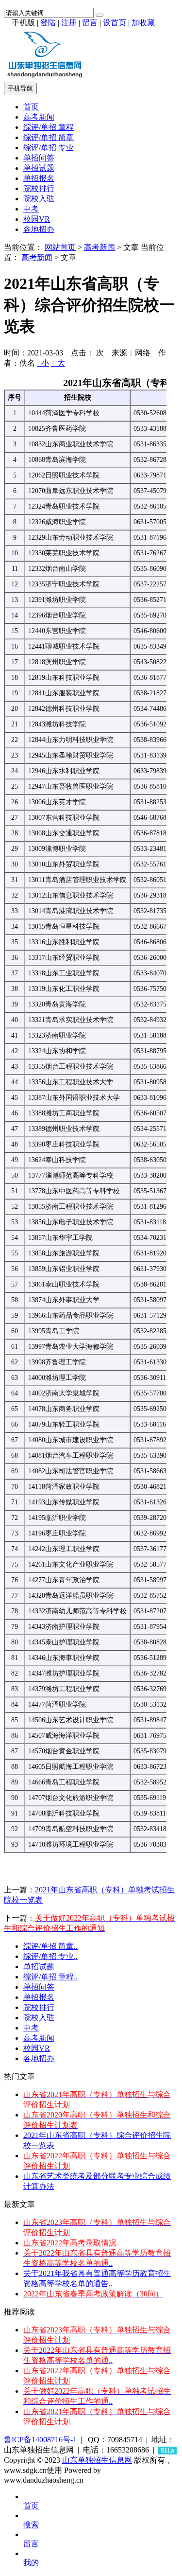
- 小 (43, 363)
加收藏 (143, 23)
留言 (90, 23)
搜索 (31, 2525)
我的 (31, 2563)
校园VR (37, 219)
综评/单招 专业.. (50, 1956)
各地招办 (39, 229)
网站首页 (60, 247)
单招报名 (39, 178)
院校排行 (39, 188)
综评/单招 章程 (49, 127)
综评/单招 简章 (49, 137)
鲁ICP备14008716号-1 (40, 2440)
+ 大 (58, 363)
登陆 (48, 23)
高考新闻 (39, 117)
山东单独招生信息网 (97, 2460)
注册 (69, 23)
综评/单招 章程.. (50, 1977)
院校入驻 (39, 199)
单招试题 (39, 168)
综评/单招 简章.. (50, 1946)
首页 (31, 107)
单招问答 (39, 158)
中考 (31, 209)
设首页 (115, 23)
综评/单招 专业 (49, 148)
